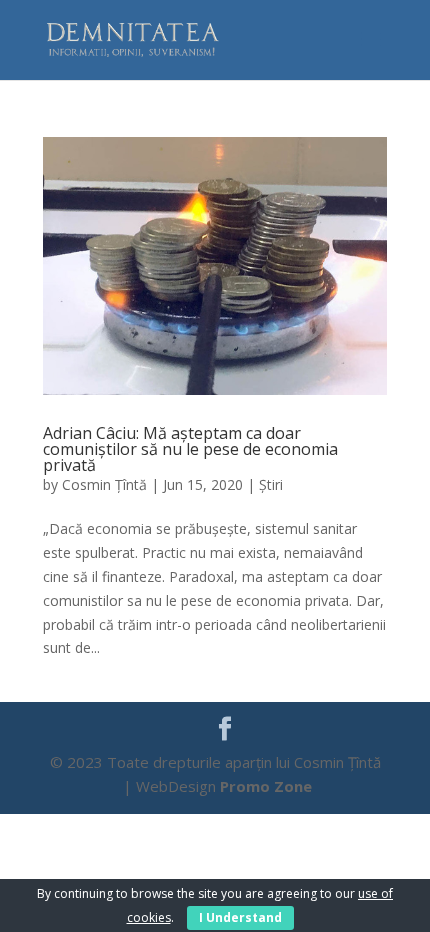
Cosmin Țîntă (104, 484)
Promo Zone (266, 786)
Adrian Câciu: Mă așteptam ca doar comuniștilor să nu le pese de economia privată (190, 449)
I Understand (240, 917)
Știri (271, 484)
